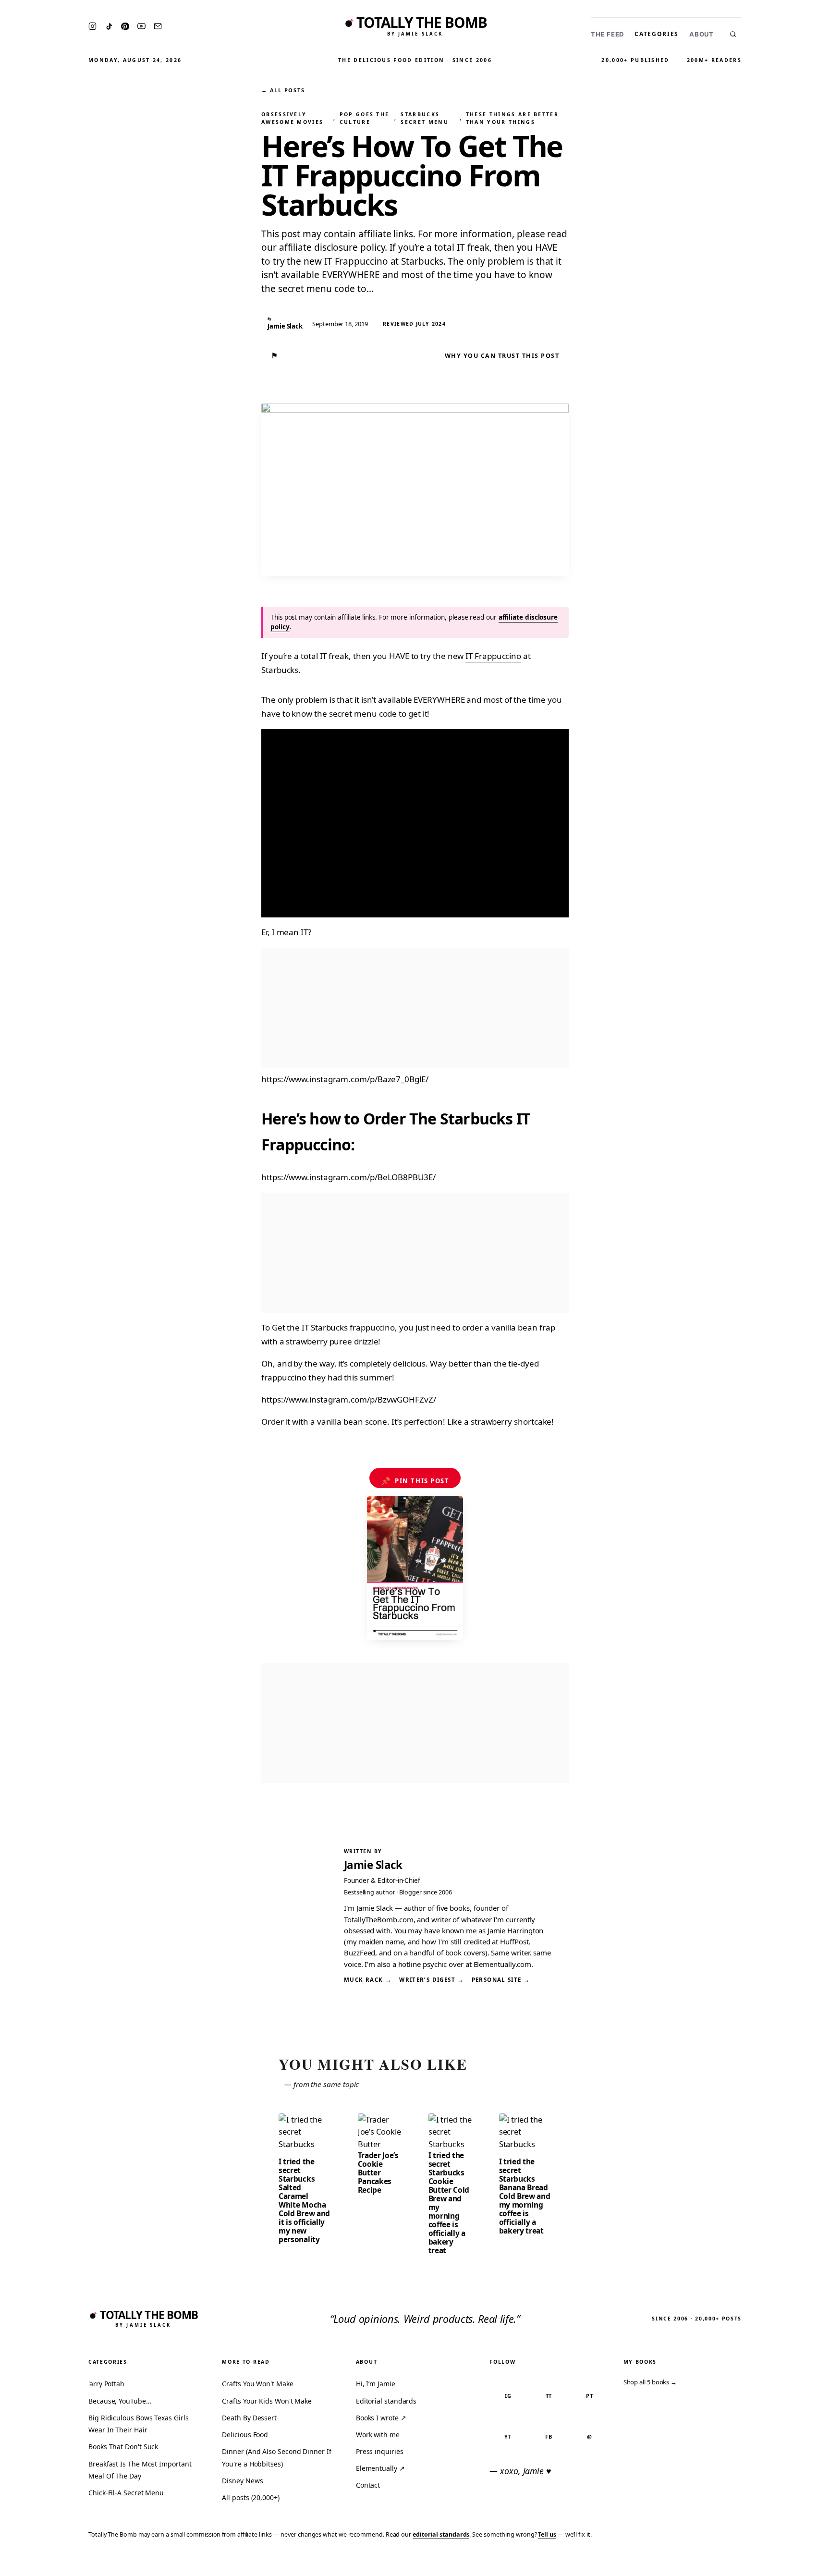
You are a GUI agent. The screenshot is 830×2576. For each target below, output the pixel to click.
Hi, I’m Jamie (376, 2384)
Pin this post (415, 1481)
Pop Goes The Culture (365, 118)
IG (508, 2396)
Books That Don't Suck (123, 2447)
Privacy (641, 2562)
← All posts (283, 90)
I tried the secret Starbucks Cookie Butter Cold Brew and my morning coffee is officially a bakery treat (449, 2203)
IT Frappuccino (493, 656)
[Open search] (733, 34)
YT (508, 2436)
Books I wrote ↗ (381, 2418)
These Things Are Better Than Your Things (512, 118)
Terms (674, 2562)
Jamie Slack (373, 1865)
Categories (657, 34)
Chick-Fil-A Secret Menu (126, 2493)
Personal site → (501, 1980)
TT (549, 2396)
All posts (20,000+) (250, 2497)
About (702, 34)
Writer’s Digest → (431, 1980)
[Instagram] (92, 26)
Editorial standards (386, 2401)
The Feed (607, 34)
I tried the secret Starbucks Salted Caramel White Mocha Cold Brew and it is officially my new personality (304, 2200)
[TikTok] (109, 26)
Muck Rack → (368, 1980)
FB (549, 2436)
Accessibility (798, 2562)
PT (590, 2396)
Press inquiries (380, 2451)
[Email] (158, 26)
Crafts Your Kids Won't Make (267, 2401)
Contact (368, 2485)
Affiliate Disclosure (729, 2562)
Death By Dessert (249, 2418)
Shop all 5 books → (650, 2382)
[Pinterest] (125, 26)
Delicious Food (245, 2435)
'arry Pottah (106, 2384)
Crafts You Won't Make (257, 2384)
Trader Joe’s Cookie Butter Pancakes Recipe (378, 2173)
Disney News (242, 2481)
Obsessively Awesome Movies (292, 118)
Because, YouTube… (120, 2401)
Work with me (378, 2435)
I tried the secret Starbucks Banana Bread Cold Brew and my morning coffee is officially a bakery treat (525, 2196)
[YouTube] (141, 26)
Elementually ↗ (380, 2468)
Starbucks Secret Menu (424, 118)
